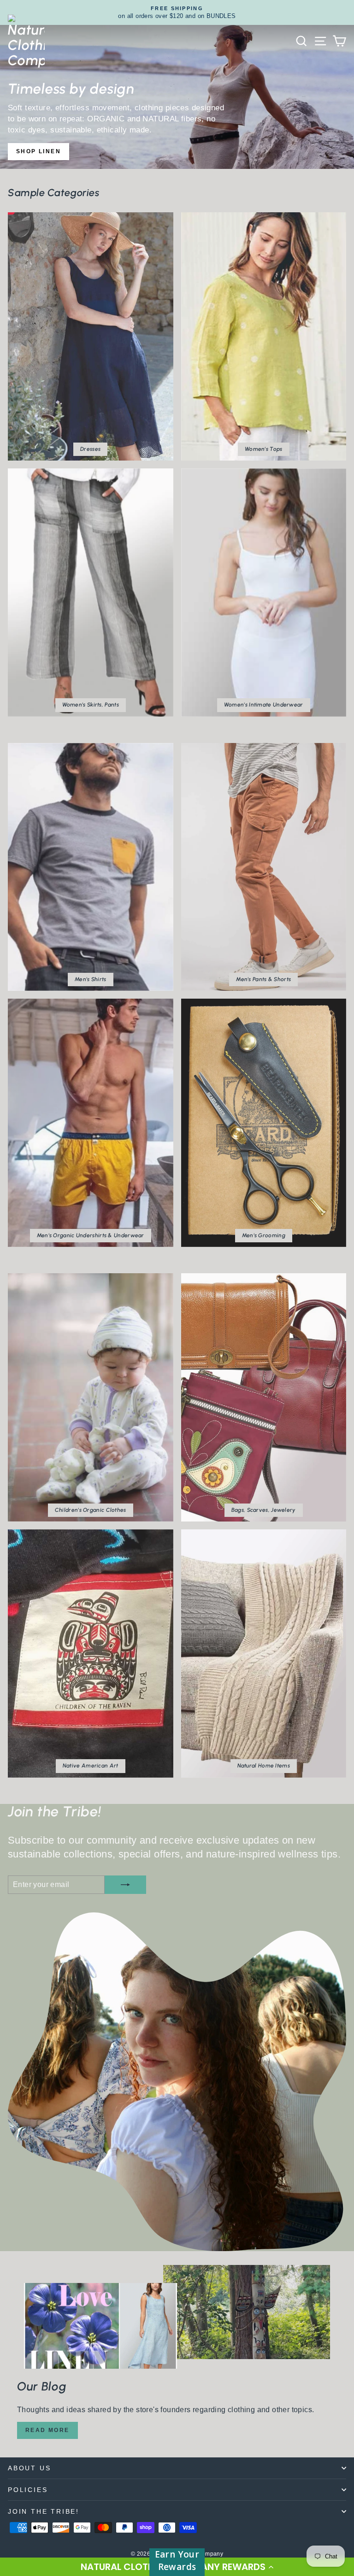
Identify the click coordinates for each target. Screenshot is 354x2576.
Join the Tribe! (44, 2511)
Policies (28, 2490)
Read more (47, 2430)
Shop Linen (38, 151)
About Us (29, 2468)
